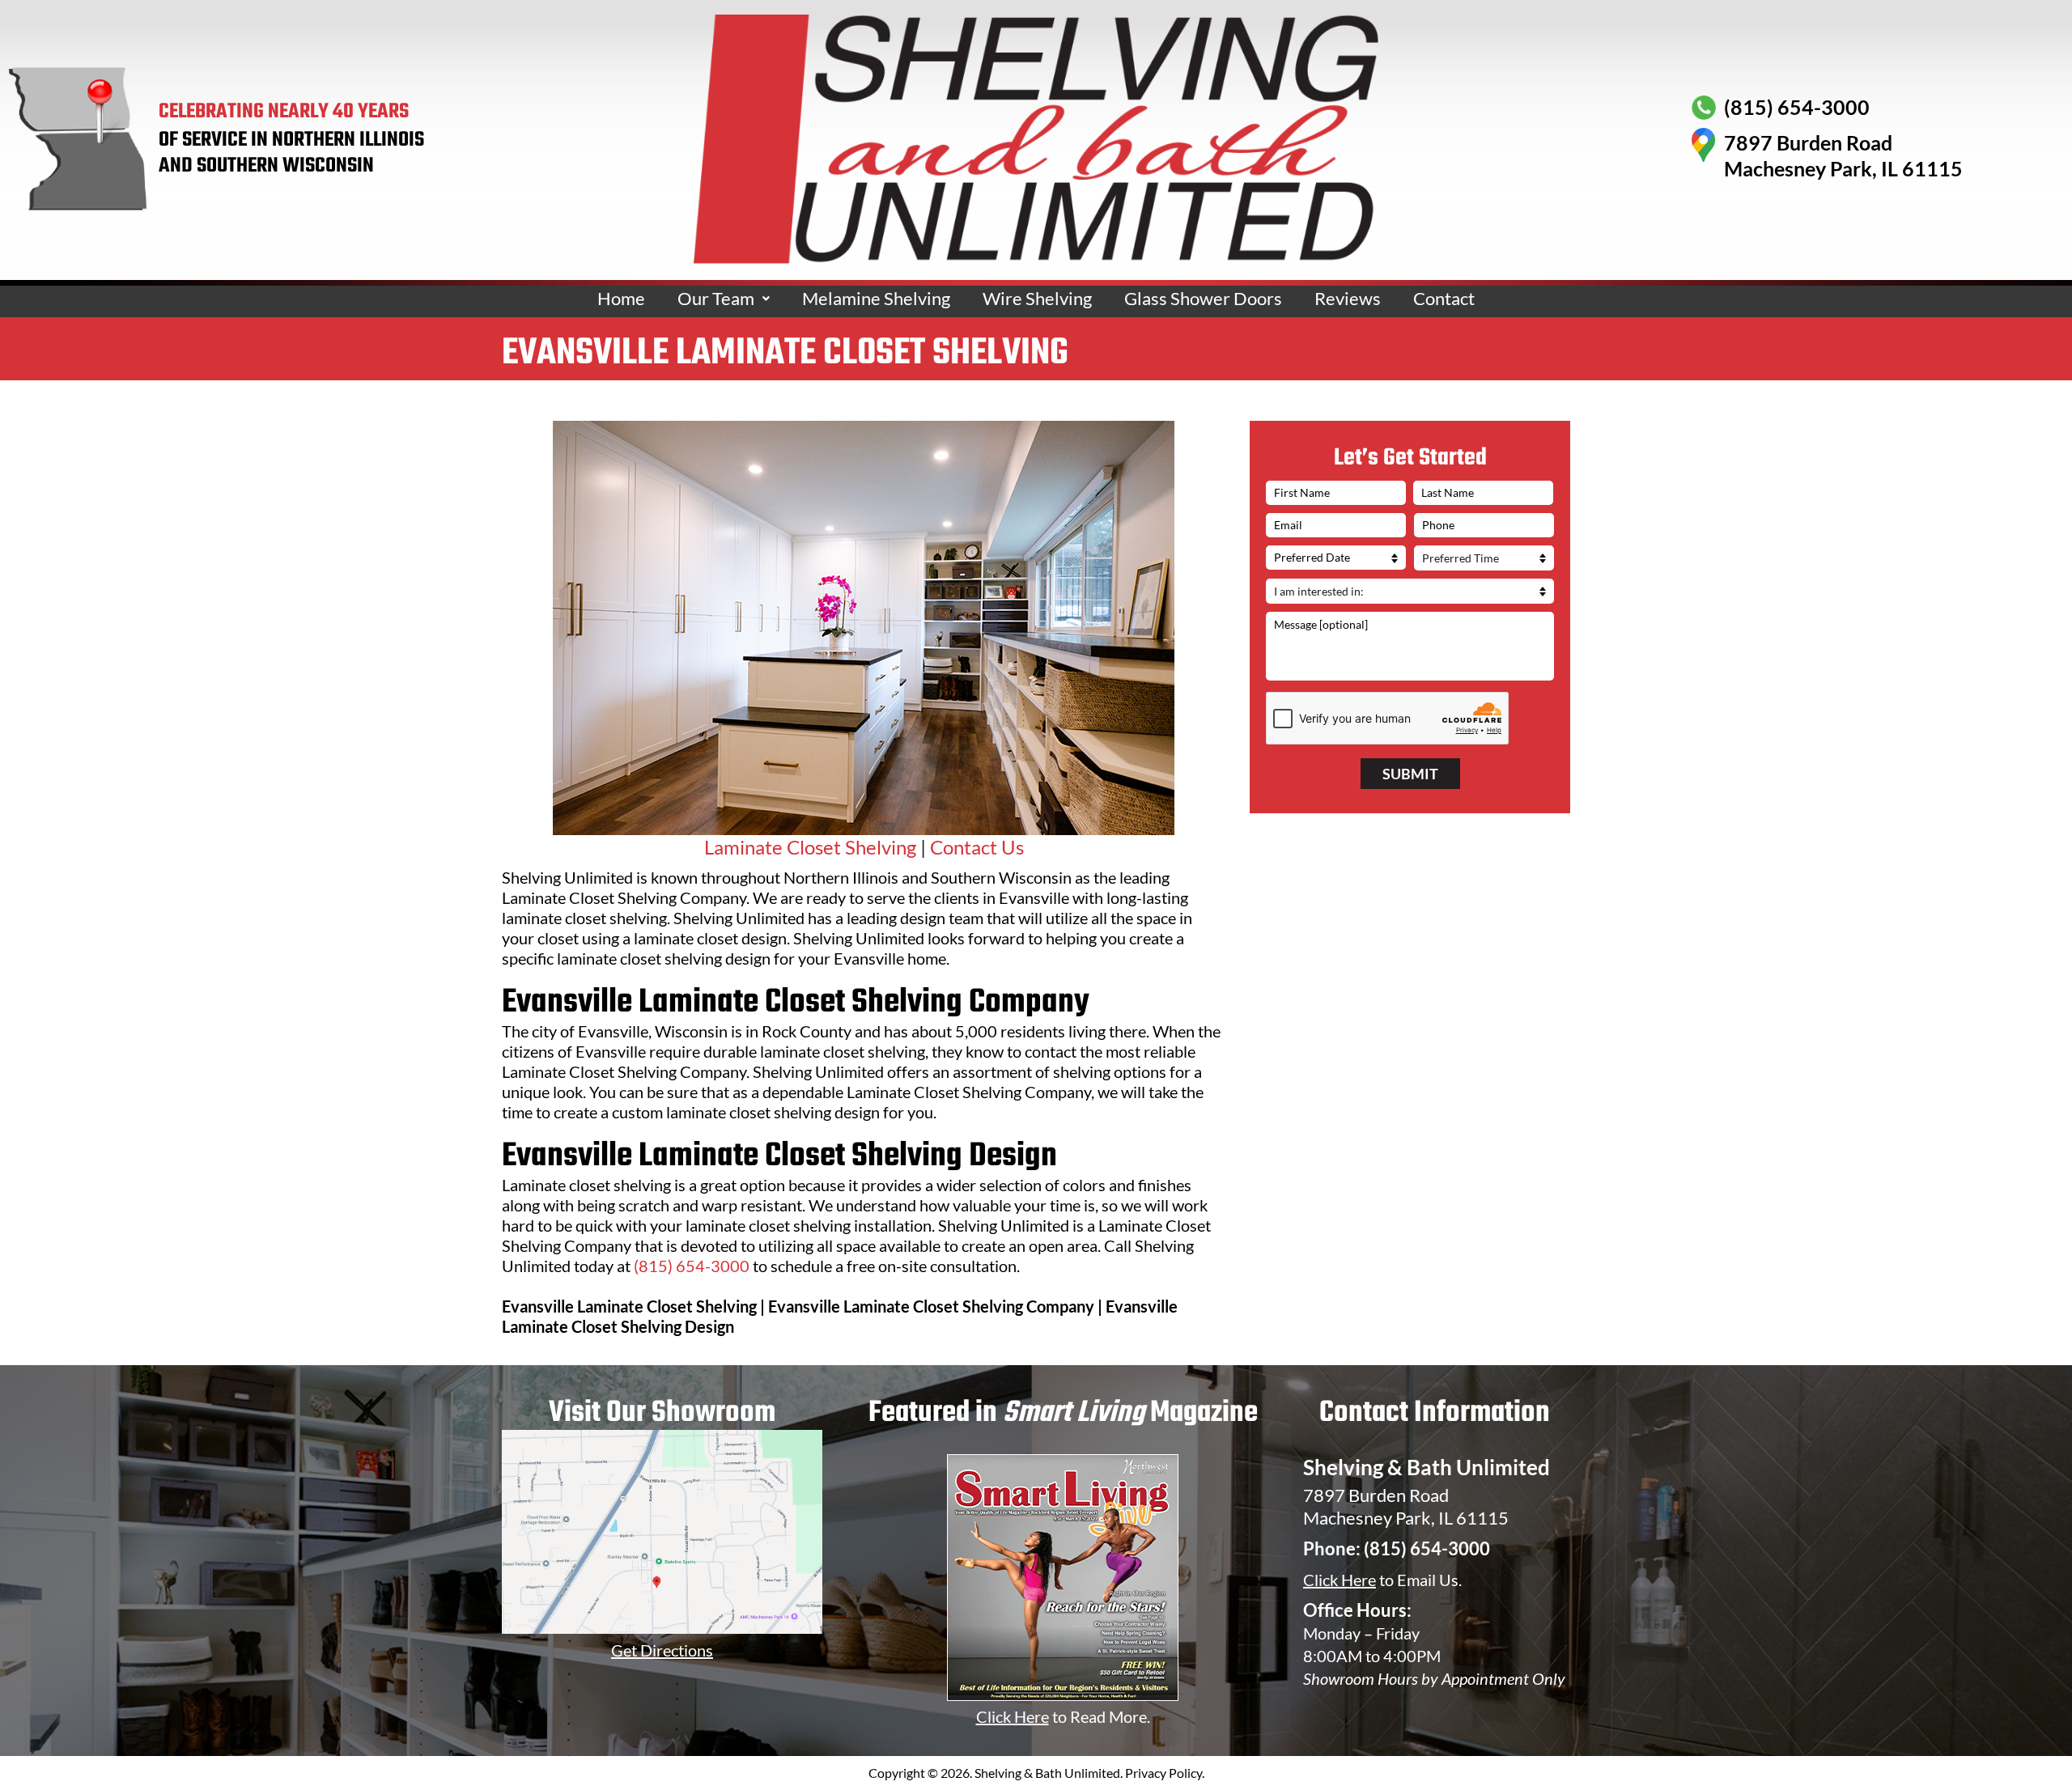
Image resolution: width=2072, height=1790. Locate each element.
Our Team (716, 298)
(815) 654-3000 (692, 1266)
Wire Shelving (1037, 298)
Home (621, 298)
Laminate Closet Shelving (810, 847)
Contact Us (977, 847)
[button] (724, 299)
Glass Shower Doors (1203, 298)
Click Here (1340, 1580)
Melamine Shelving (876, 298)
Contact (1444, 298)
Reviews (1348, 298)
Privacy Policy (1163, 1773)
